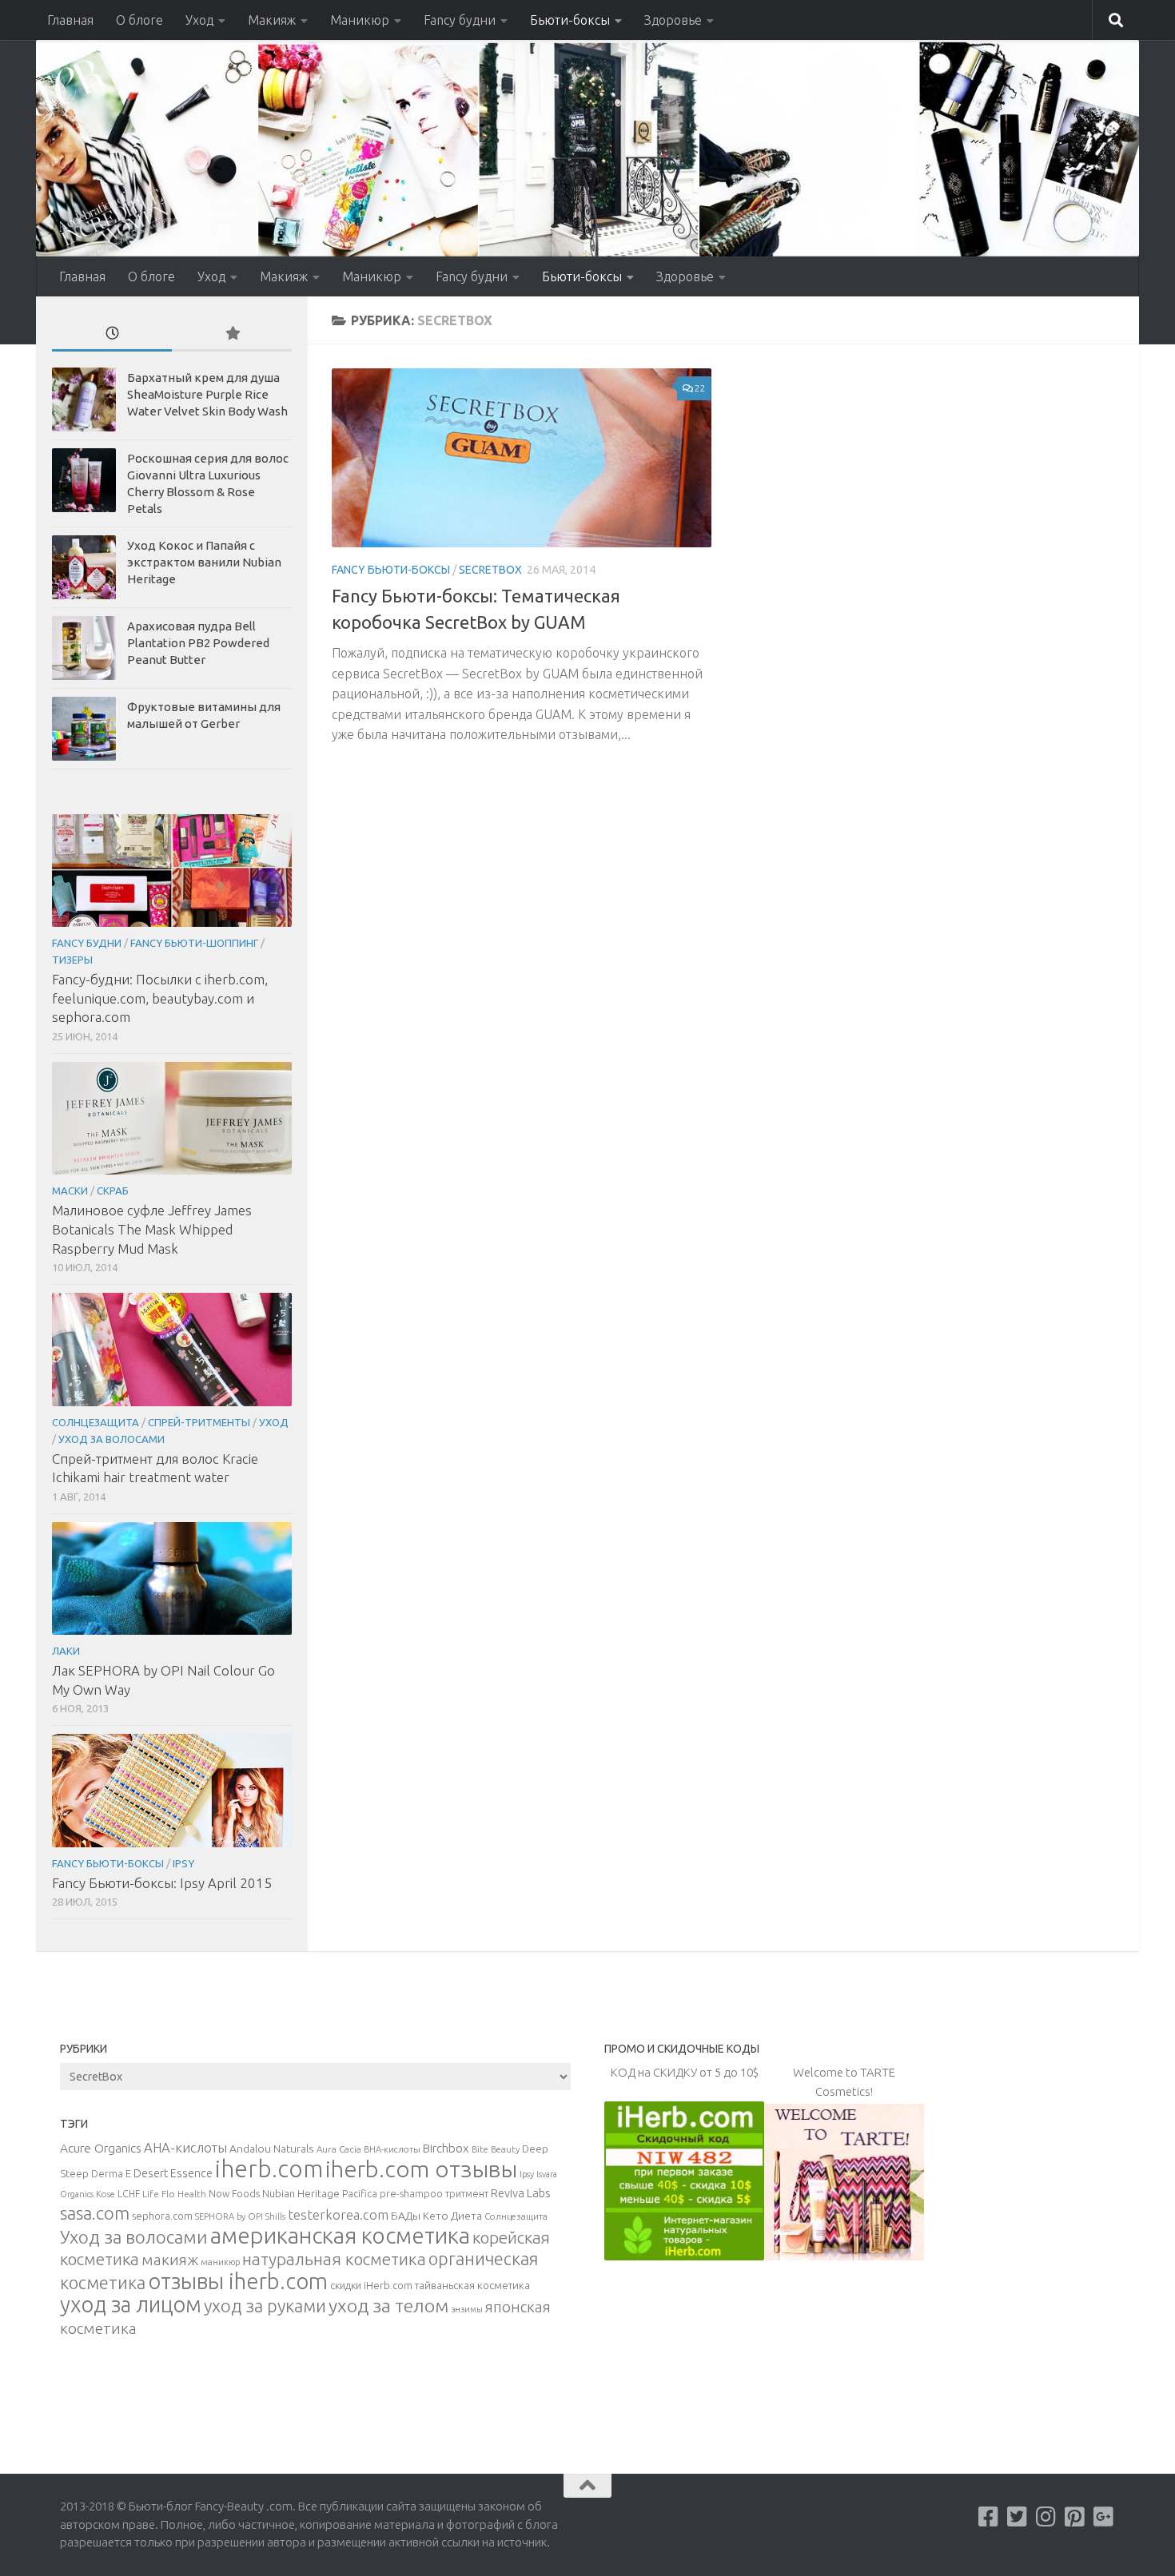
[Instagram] (1046, 2517)
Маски (70, 1191)
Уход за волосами (112, 1439)
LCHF (129, 2194)
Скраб (113, 1191)
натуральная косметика (334, 2259)
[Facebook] (989, 2517)
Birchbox (446, 2148)
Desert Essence (173, 2173)
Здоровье (673, 20)
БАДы (406, 2216)
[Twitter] (1018, 2517)
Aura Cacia (339, 2149)
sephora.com (162, 2216)
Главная (70, 20)
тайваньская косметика (472, 2285)
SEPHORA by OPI (229, 2216)
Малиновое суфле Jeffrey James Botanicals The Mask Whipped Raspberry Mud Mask (152, 1229)
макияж (170, 2260)
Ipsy (183, 1863)
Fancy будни (460, 20)
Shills (275, 2216)
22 (700, 388)
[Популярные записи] (232, 334)
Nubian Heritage (301, 2193)
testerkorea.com (338, 2215)
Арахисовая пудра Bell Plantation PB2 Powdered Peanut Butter (198, 643)
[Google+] (1104, 2517)
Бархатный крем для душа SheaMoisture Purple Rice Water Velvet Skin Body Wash (207, 394)
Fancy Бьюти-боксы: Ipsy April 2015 (162, 1883)
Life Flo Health (174, 2194)
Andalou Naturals (272, 2149)
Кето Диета (452, 2216)
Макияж (272, 20)
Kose (106, 2194)
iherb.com (269, 2169)
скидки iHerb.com (371, 2285)
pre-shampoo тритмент (434, 2193)
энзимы (467, 2309)
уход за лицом (131, 2304)
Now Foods (234, 2194)
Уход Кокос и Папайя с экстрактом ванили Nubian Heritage (204, 562)
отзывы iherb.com (238, 2281)
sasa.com (95, 2213)
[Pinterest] (1075, 2517)
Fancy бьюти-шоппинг (194, 943)
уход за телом (388, 2305)
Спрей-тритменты (199, 1422)
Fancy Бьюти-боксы (391, 570)
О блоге (139, 20)
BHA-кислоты (392, 2149)
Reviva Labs (520, 2193)
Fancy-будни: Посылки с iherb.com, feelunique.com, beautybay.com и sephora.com (160, 998)
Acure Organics (101, 2148)
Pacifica (360, 2193)
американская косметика (340, 2235)
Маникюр (360, 20)
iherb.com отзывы (421, 2169)
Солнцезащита (96, 1422)
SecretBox (490, 570)
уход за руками (265, 2306)
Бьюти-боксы (570, 20)
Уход (199, 20)
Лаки (66, 1651)
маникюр (220, 2262)
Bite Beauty (496, 2149)
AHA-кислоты (185, 2147)
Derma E (111, 2173)
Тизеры (72, 960)
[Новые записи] (112, 334)
